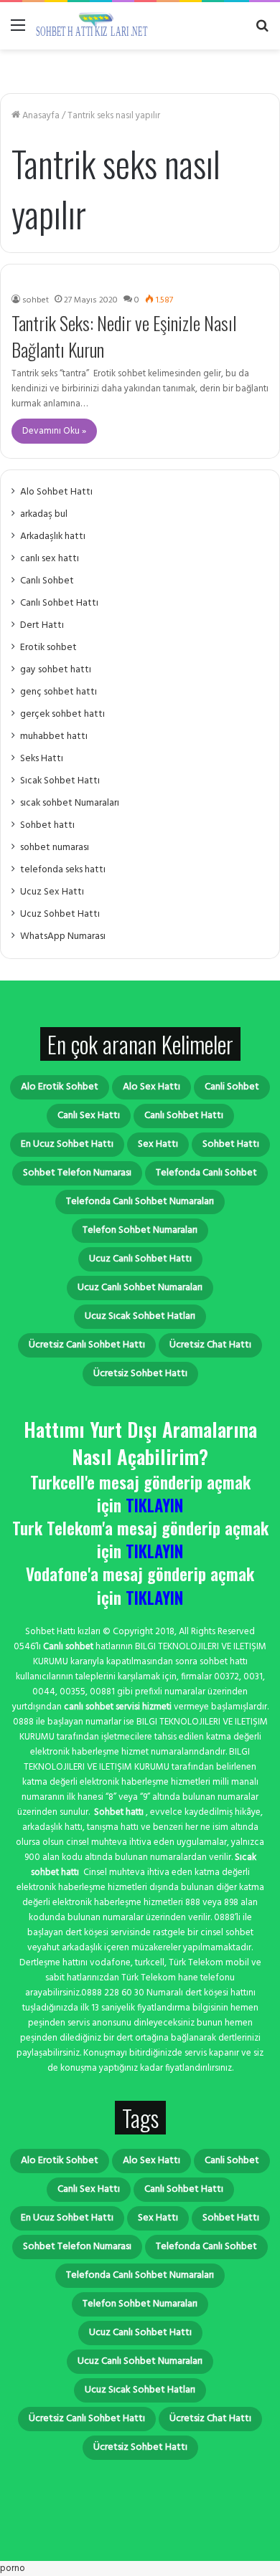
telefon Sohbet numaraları (140, 1230)
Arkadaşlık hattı (53, 536)
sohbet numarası (55, 848)
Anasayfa (40, 116)
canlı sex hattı (50, 559)
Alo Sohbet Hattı (56, 492)
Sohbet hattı (47, 825)
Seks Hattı (42, 759)
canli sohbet (232, 1087)
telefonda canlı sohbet (206, 1173)
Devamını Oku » (54, 431)
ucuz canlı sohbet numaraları (140, 1288)
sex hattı (158, 1144)
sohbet (36, 300)
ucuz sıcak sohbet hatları (140, 1316)
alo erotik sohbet (60, 1087)
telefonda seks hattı (63, 870)
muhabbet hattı (54, 736)
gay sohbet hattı (56, 670)
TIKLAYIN (154, 1505)
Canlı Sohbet (47, 581)
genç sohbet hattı (59, 692)
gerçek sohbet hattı (62, 714)
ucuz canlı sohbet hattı (140, 1259)
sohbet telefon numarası (77, 1173)
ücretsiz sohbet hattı (140, 1374)
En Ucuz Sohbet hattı (67, 1144)
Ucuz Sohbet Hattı (60, 914)
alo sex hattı (151, 1087)
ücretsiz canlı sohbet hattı (87, 1345)
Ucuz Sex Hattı (52, 892)
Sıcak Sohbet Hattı (60, 781)
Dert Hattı (42, 625)
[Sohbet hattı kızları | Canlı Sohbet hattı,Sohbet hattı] (93, 26)
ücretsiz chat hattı (210, 1345)
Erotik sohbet (48, 648)
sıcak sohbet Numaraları (70, 803)
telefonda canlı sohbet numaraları (140, 1202)
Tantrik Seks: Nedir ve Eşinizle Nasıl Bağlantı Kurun (124, 336)
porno (13, 2568)
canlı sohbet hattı (184, 1116)
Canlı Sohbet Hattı (59, 603)
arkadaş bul (44, 514)
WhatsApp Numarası (63, 936)
